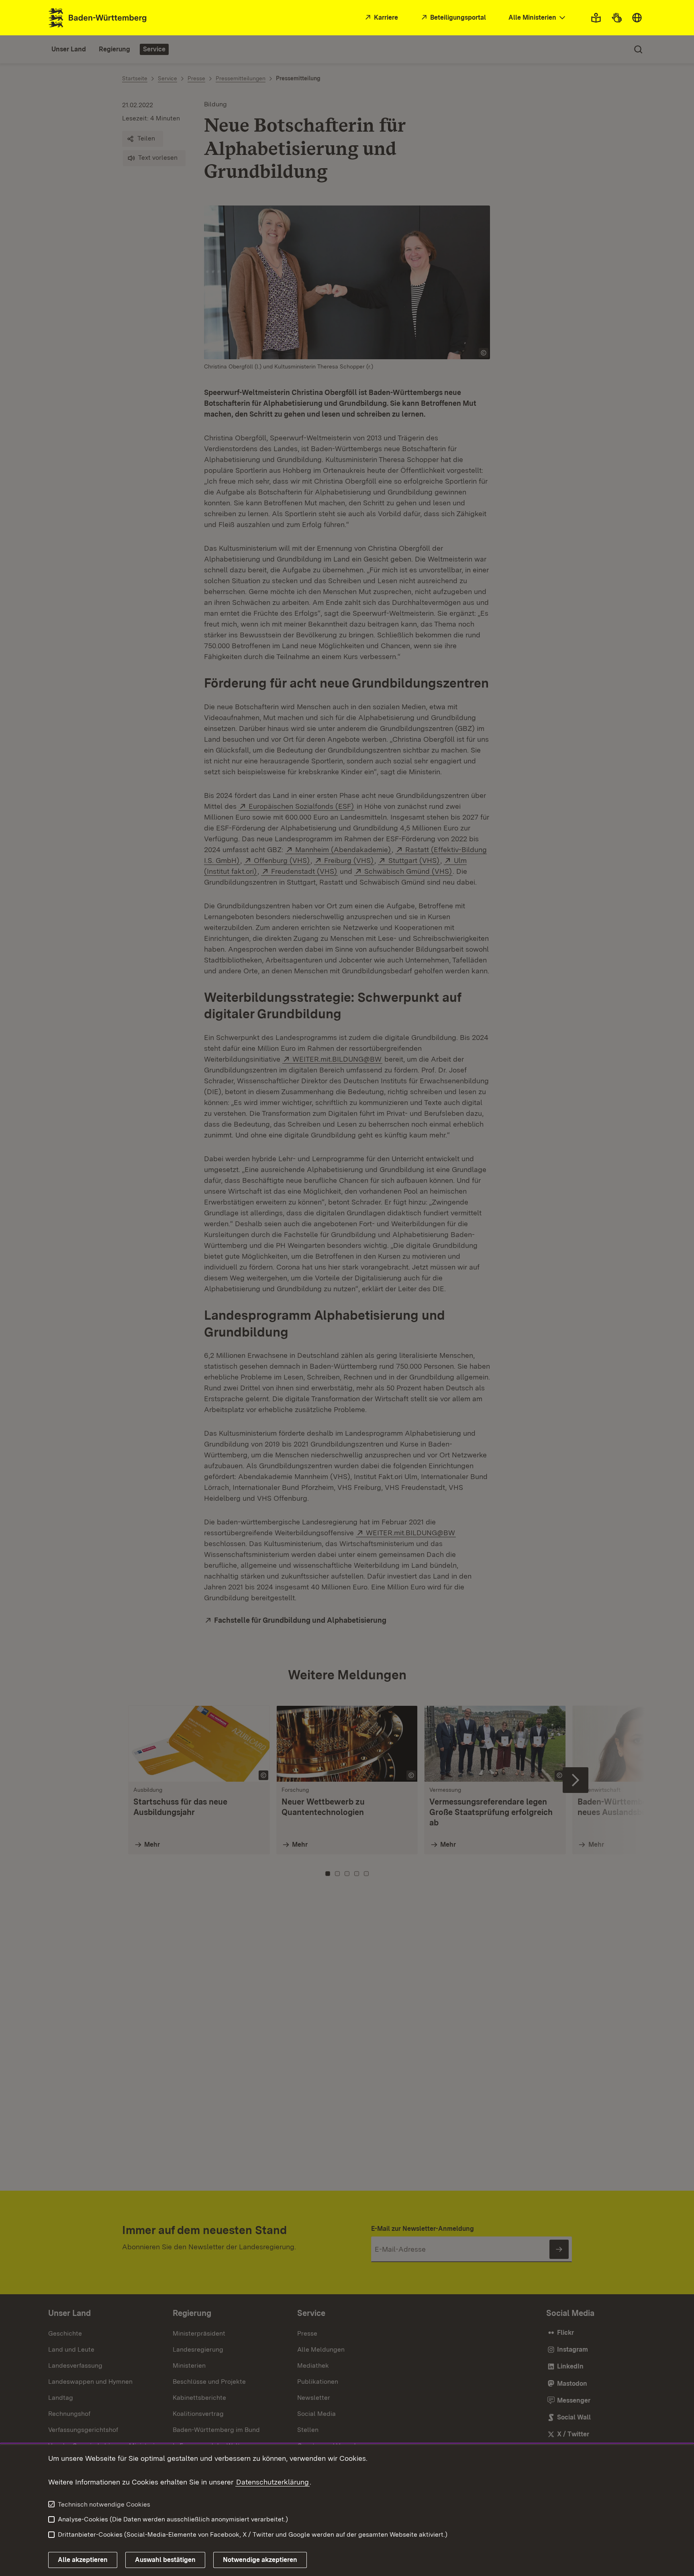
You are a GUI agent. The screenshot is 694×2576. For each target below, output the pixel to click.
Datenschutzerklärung (272, 2482)
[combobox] (538, 18)
